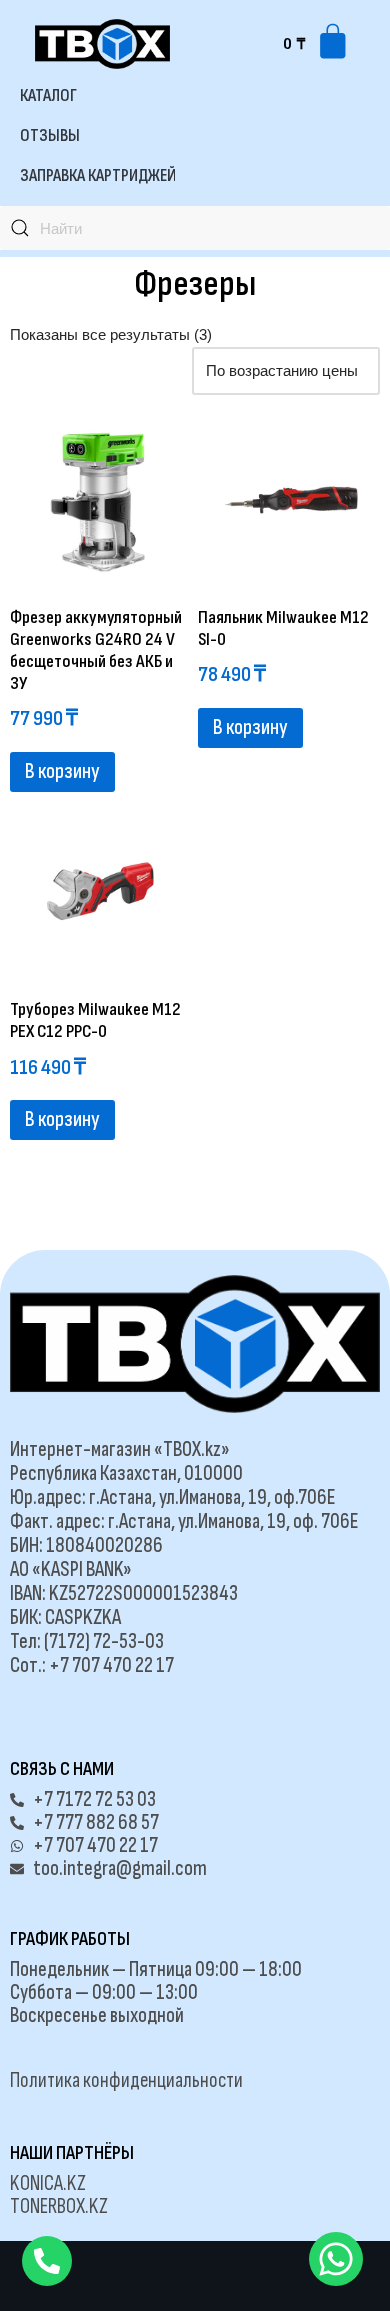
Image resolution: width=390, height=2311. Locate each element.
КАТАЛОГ (48, 95)
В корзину (62, 771)
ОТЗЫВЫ (50, 135)
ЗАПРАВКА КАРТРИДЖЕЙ (98, 175)
